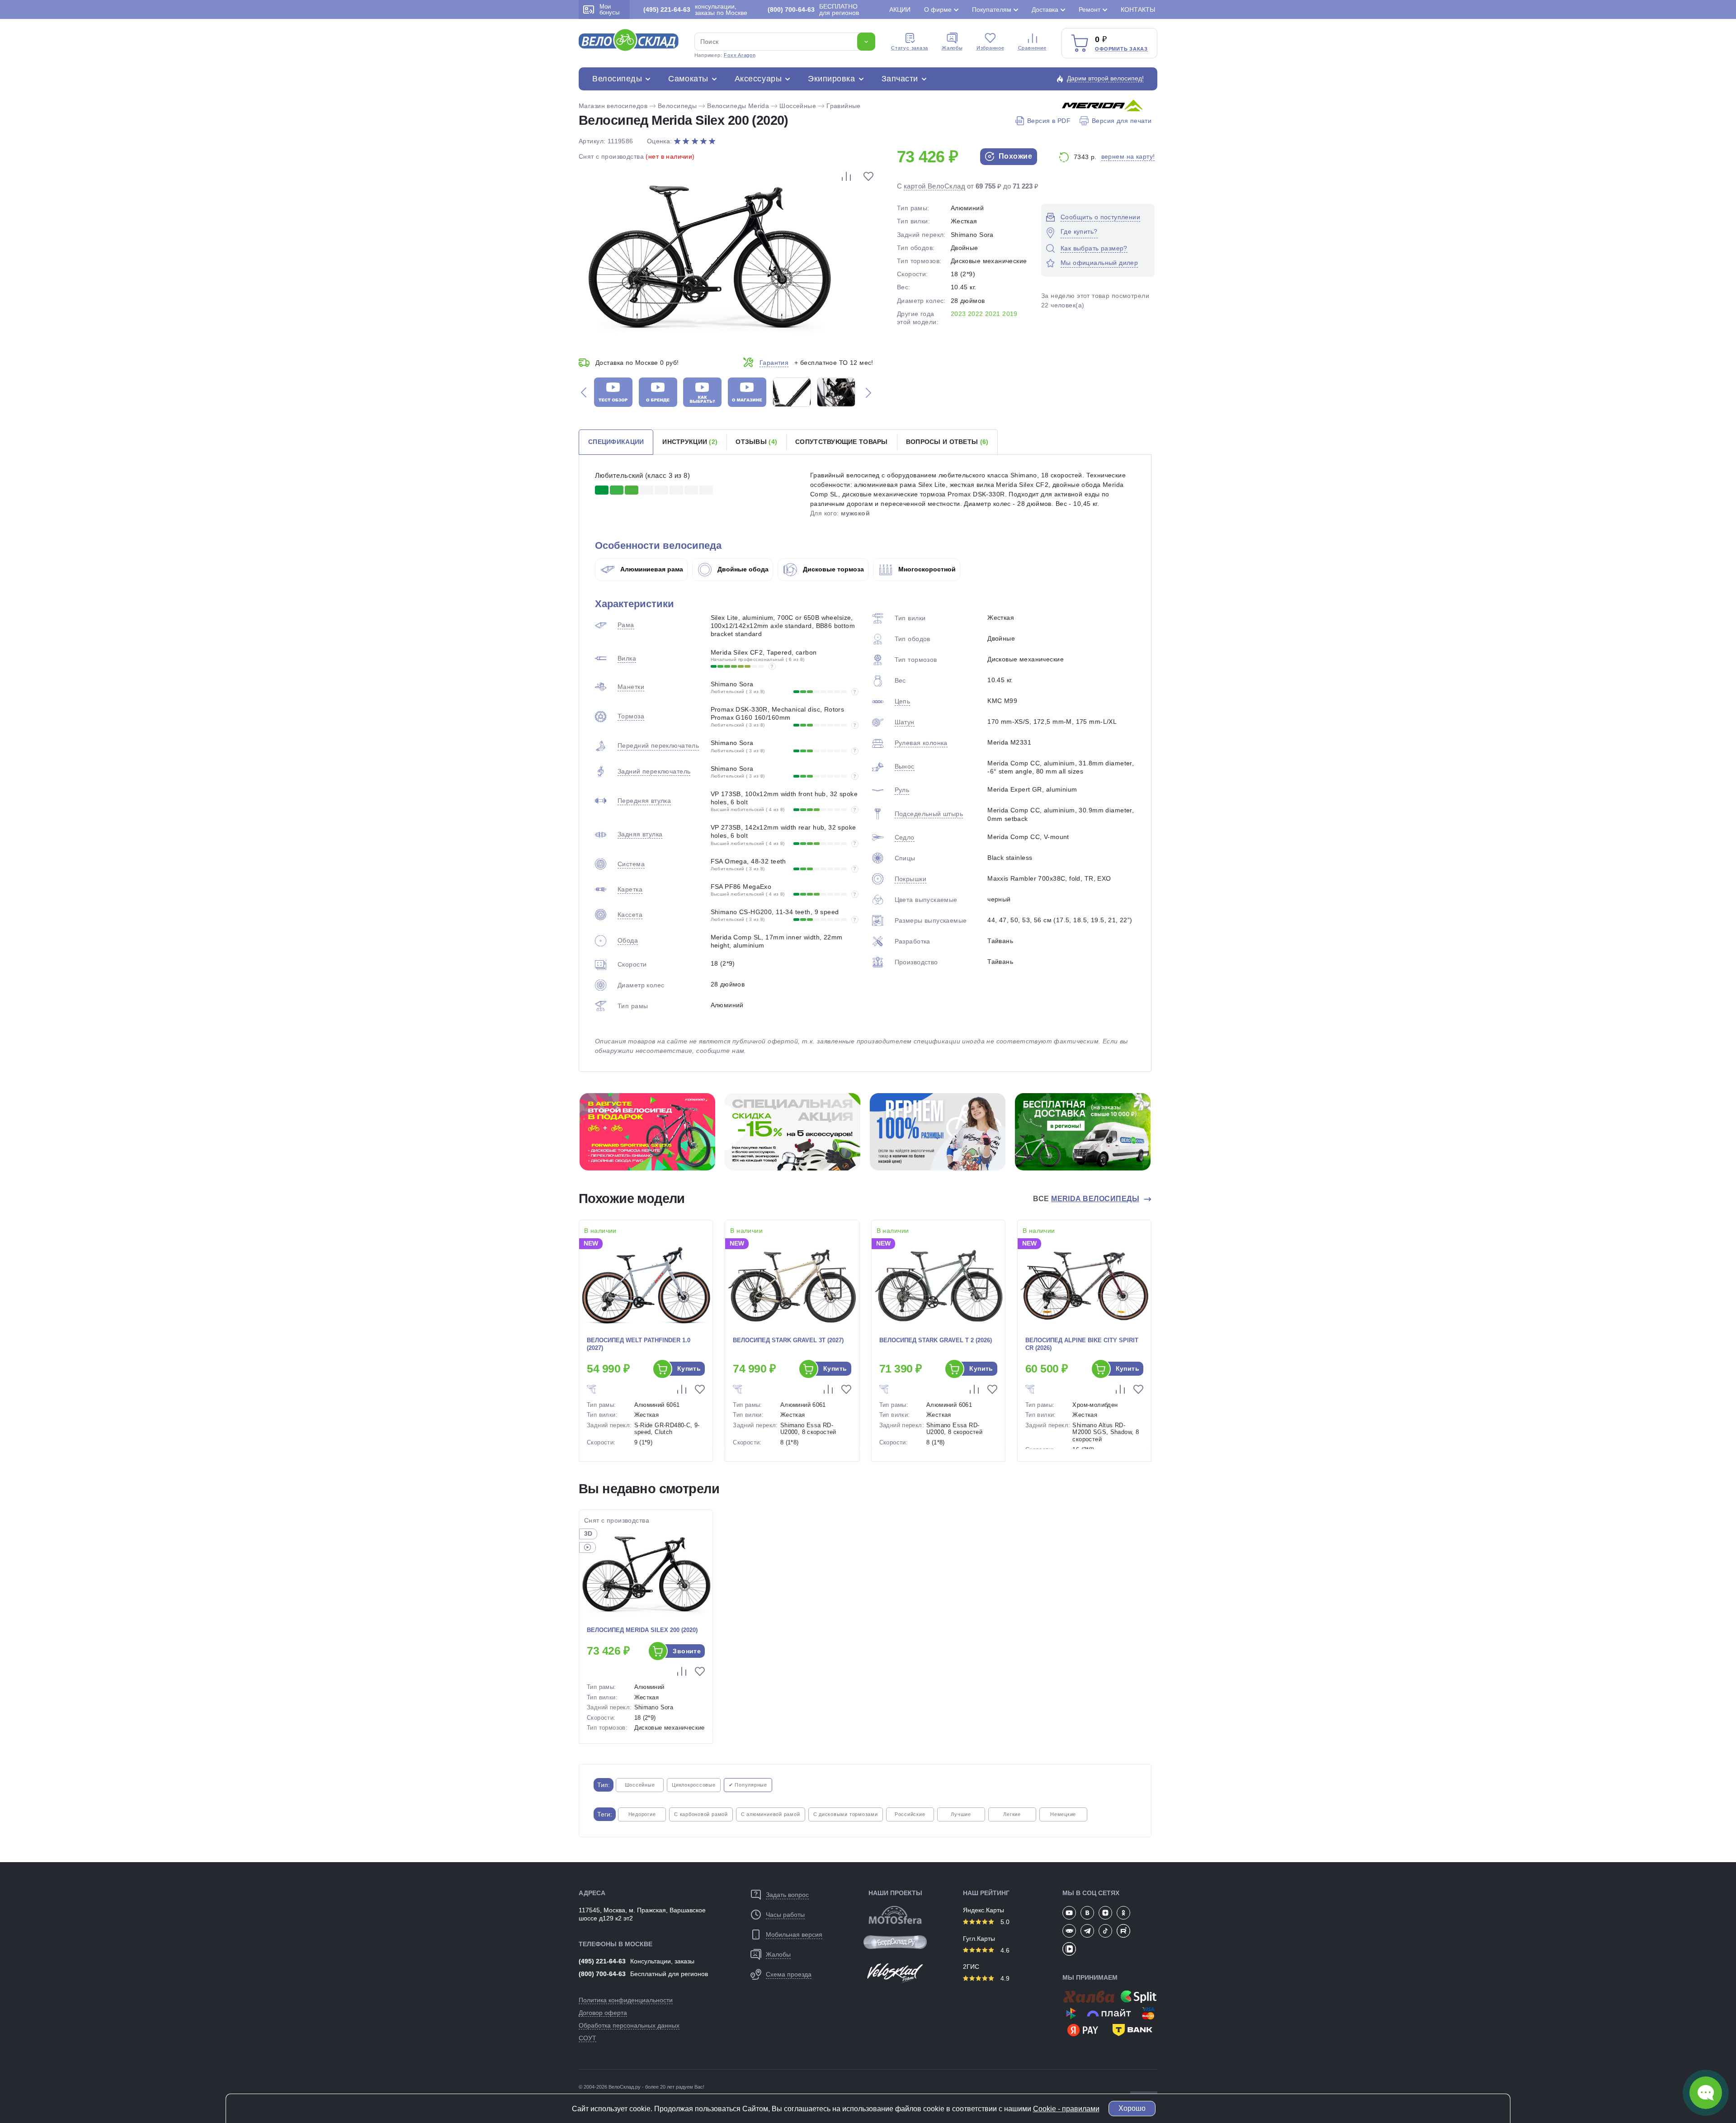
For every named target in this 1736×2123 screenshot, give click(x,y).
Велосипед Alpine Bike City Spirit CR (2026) (1082, 1344)
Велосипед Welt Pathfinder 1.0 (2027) (639, 1344)
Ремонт (1090, 9)
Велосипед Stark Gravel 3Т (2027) (788, 1340)
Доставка (1045, 9)
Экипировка (831, 79)
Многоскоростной (926, 569)
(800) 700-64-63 (602, 1974)
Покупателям (992, 9)
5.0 (1004, 1922)
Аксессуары (758, 79)
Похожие (1014, 156)
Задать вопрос (787, 1895)
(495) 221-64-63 (602, 1961)
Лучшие (961, 1814)
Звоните (687, 1651)
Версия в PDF (1049, 121)
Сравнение (1032, 48)
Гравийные (844, 106)
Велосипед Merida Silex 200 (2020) (642, 1630)
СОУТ (587, 2038)
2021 (993, 314)
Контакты (1138, 9)
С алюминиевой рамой (771, 1814)
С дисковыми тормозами (846, 1814)
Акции (900, 9)
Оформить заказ (1121, 49)
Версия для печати (1122, 121)
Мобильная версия (794, 1934)
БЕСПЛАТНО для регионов (813, 9)
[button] (584, 392)
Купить (689, 1368)
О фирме (938, 9)
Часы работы (785, 1915)
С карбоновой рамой (701, 1814)
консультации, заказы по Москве (695, 9)
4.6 (1004, 1950)
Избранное (991, 48)
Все (1086, 1199)
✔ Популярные (748, 1785)
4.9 (1004, 1978)
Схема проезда (789, 1974)
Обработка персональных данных (629, 2025)
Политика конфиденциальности (626, 2000)
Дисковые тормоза (833, 569)
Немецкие (1063, 1814)
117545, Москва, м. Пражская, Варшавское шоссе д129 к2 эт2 (642, 1914)
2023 (958, 314)
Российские (910, 1814)
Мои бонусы (609, 9)
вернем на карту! (1128, 156)
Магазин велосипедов (613, 106)
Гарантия (774, 363)
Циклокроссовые (694, 1785)
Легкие (1012, 1814)
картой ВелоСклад (934, 186)
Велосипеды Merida (738, 106)
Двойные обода (742, 569)
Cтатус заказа (910, 48)
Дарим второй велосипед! (1105, 78)
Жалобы (952, 48)
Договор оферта (603, 2013)
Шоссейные (798, 106)
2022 (976, 314)
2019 (1010, 314)
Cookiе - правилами (1066, 2109)
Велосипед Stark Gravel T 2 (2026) (936, 1340)
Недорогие (642, 1814)
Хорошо (1132, 2108)
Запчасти (900, 79)
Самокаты (688, 79)
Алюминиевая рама (651, 569)
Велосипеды (617, 79)
